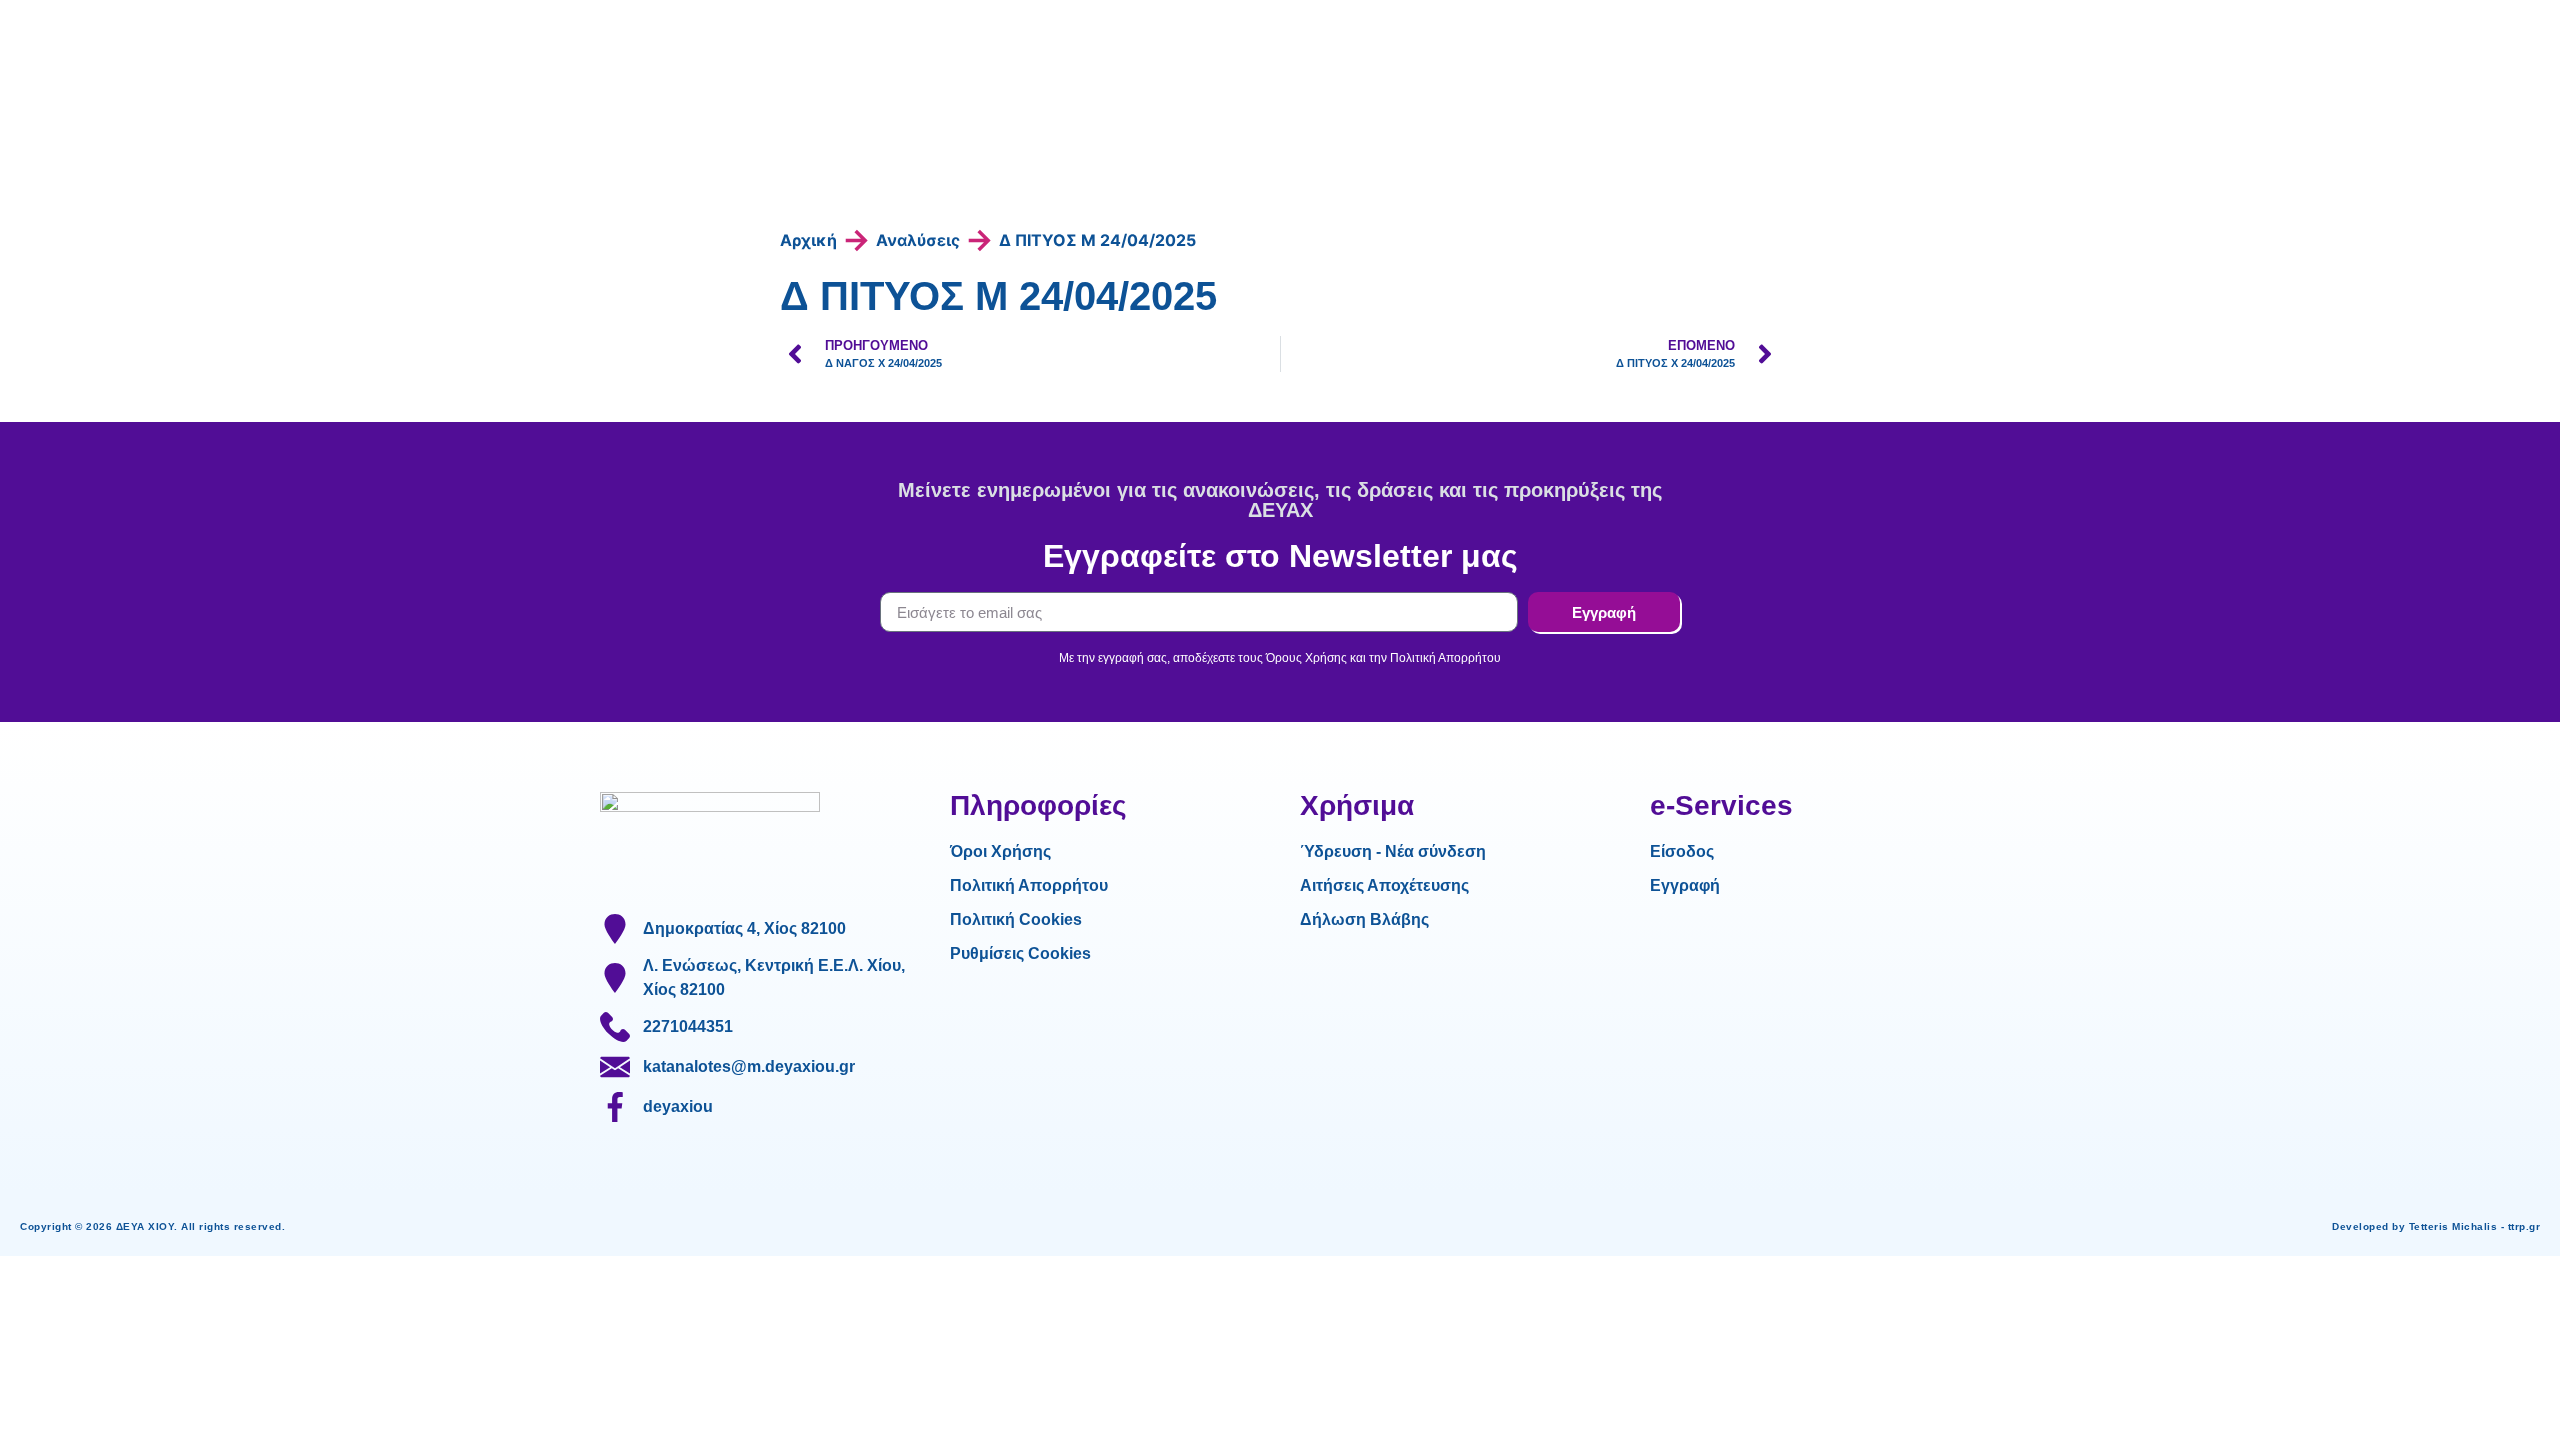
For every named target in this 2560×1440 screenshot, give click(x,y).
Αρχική (808, 240)
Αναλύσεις (918, 240)
